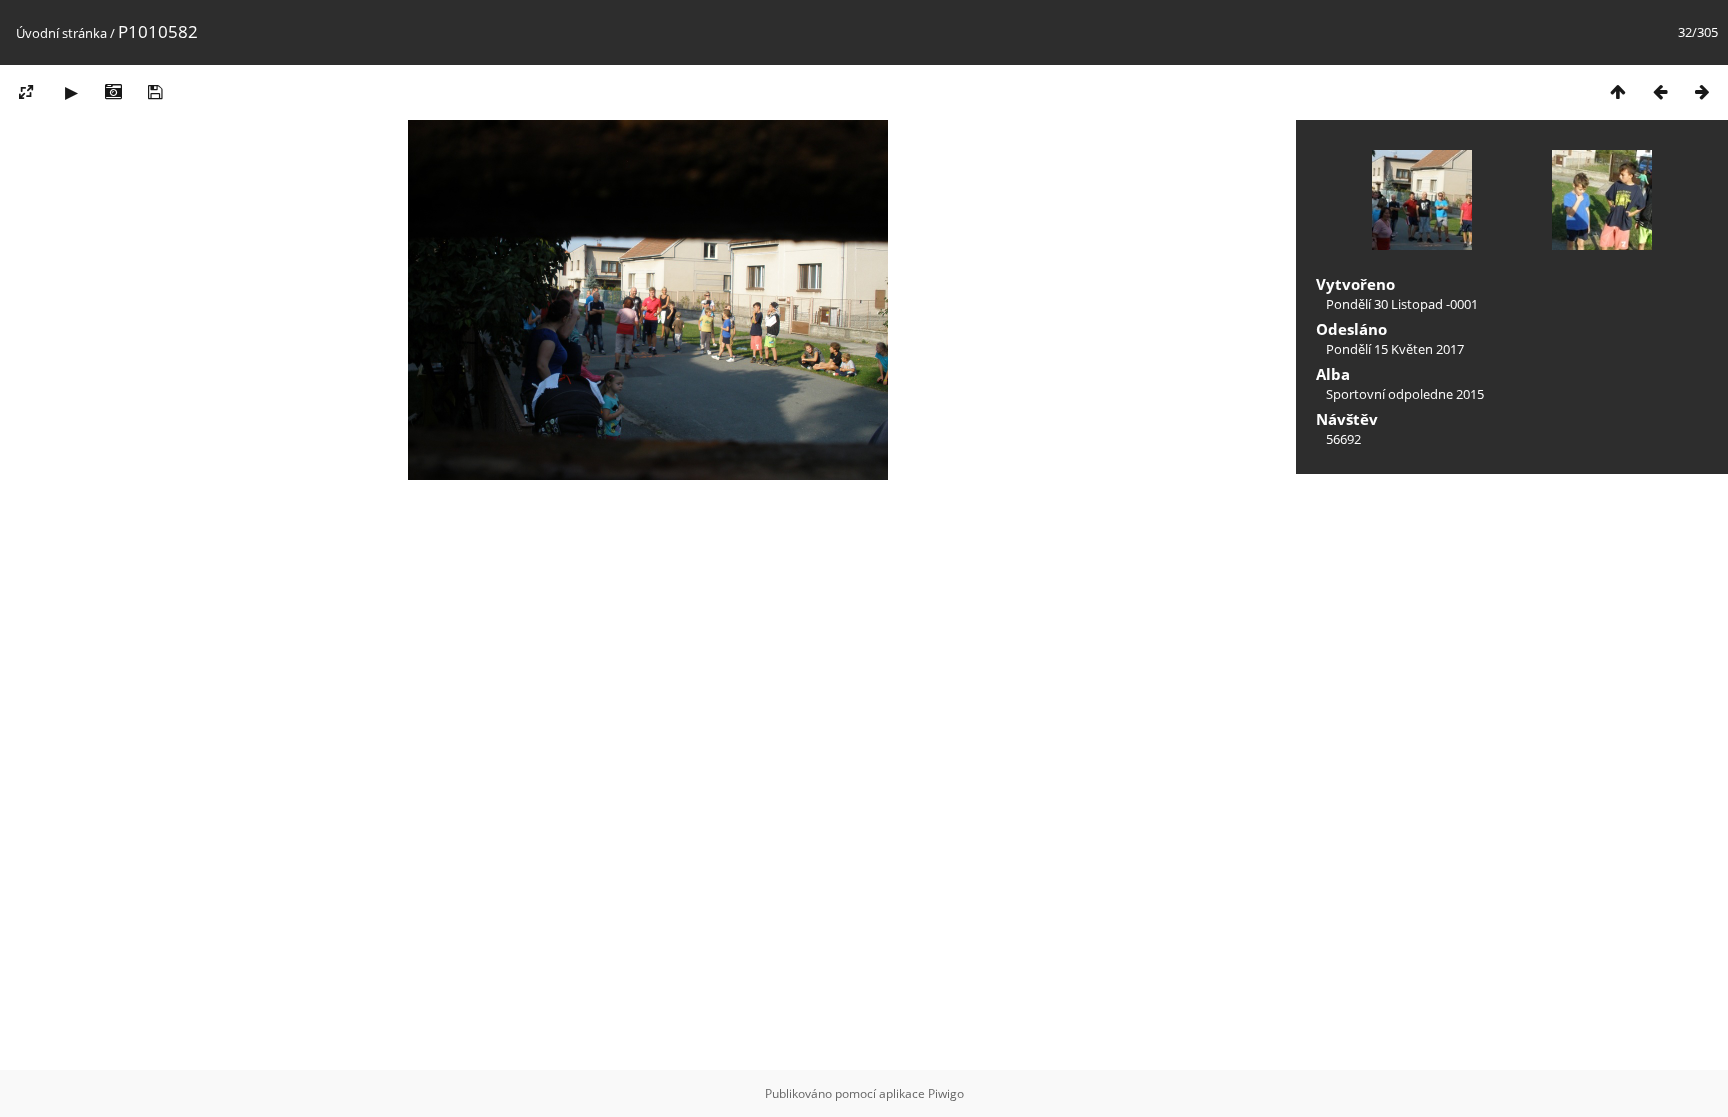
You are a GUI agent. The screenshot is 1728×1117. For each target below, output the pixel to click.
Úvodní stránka (61, 33)
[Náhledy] (1618, 91)
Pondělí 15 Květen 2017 (1395, 349)
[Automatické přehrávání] (71, 91)
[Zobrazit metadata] (113, 91)
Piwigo (946, 1093)
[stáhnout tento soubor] (155, 91)
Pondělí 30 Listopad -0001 (1402, 304)
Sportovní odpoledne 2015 (1405, 394)
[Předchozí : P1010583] (1660, 91)
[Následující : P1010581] (1702, 91)
